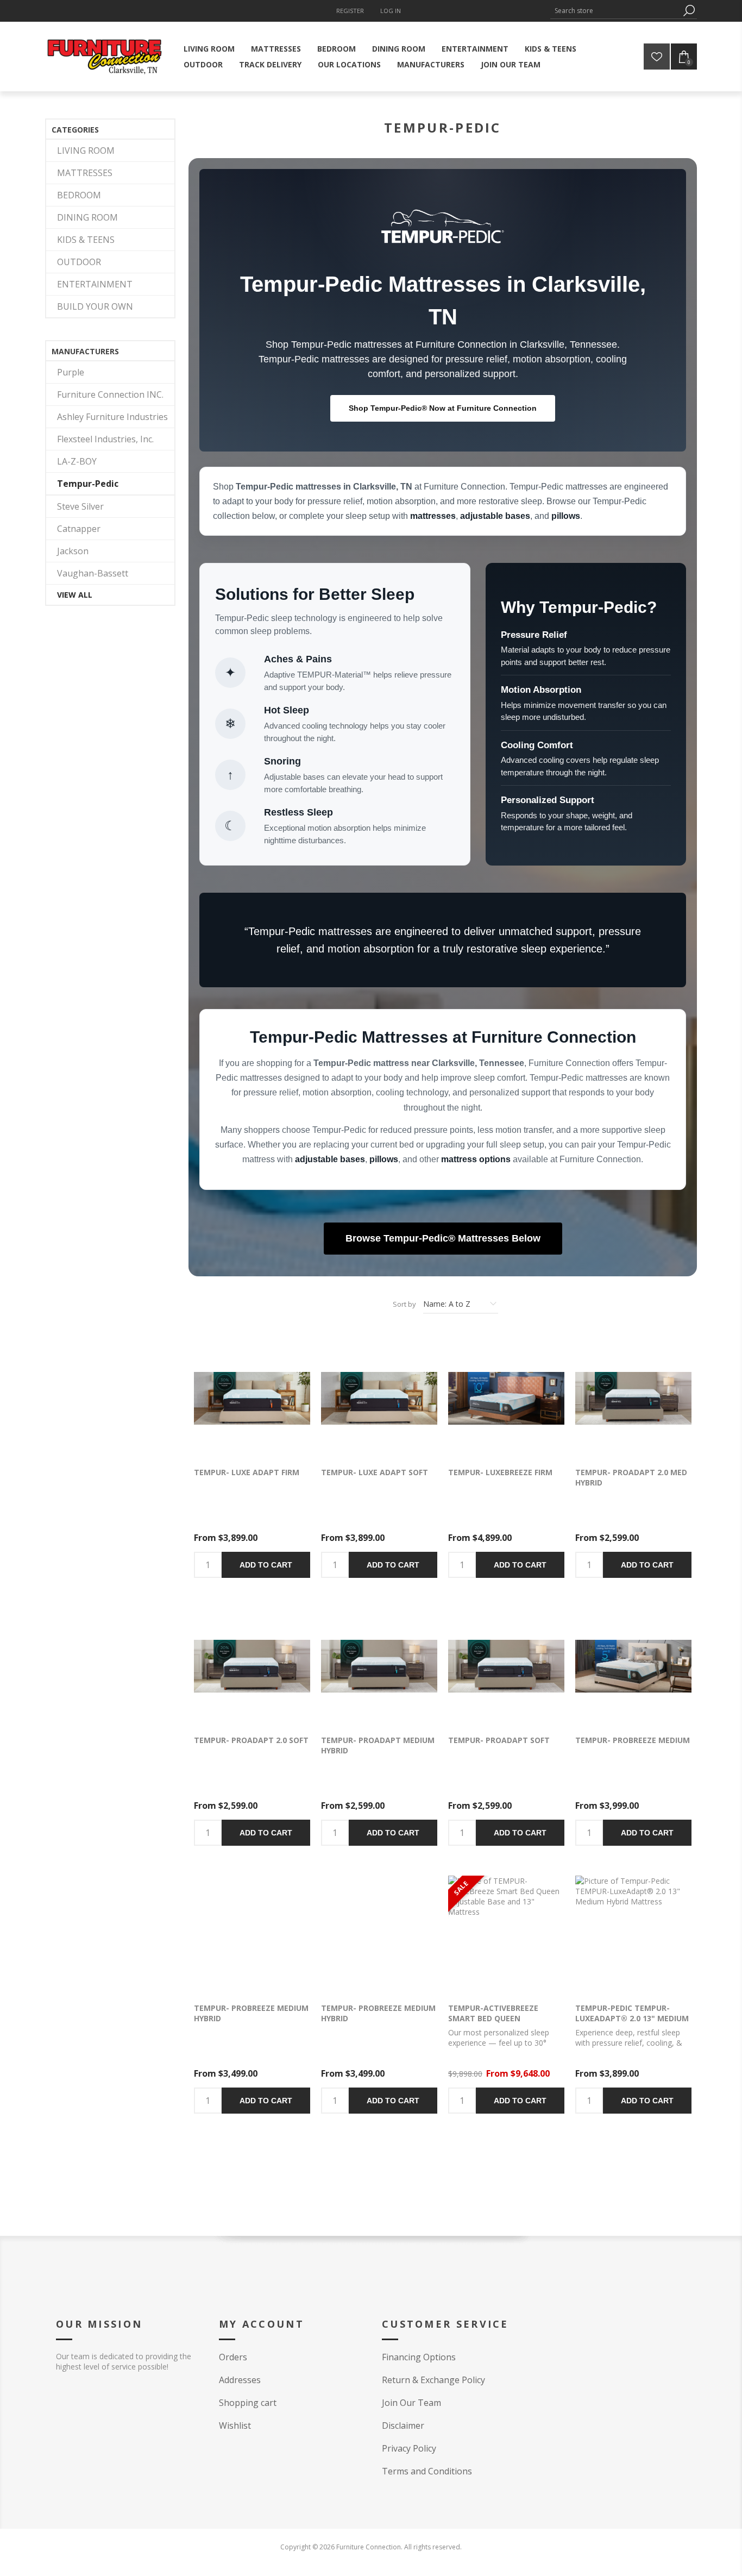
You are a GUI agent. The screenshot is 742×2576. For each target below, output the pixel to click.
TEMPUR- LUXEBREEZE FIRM (500, 1472)
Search (689, 11)
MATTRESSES (85, 173)
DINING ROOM (87, 217)
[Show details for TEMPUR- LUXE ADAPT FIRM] (252, 1398)
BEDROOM (79, 195)
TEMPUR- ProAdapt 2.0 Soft (251, 1740)
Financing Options (419, 2357)
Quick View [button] (236, 1399)
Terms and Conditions (427, 2471)
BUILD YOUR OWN (95, 306)
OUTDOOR (79, 262)
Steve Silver (80, 506)
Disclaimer (403, 2425)
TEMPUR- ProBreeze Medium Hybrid (251, 2013)
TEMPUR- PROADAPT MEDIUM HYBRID (378, 1745)
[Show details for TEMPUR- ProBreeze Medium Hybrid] (252, 1934)
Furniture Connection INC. (110, 394)
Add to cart (266, 1565)
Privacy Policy (409, 2448)
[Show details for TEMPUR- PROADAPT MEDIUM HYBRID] (379, 1666)
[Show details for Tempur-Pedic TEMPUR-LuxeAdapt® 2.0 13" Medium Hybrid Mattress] (633, 1934)
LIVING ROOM (86, 151)
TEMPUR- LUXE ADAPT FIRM (247, 1472)
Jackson (73, 551)
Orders (233, 2357)
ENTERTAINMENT (95, 284)
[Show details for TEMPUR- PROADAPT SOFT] (506, 1666)
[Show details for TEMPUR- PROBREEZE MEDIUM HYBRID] (379, 1934)
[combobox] (615, 11)
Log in (391, 11)
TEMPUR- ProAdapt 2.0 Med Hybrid (631, 1477)
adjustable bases (495, 516)
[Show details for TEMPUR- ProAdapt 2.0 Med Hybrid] (633, 1398)
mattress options (476, 1159)
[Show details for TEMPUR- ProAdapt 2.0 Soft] (252, 1666)
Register (350, 11)
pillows (566, 516)
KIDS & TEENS (86, 240)
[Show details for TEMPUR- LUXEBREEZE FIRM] (506, 1398)
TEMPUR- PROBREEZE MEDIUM (633, 1740)
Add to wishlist (268, 1399)
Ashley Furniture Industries (112, 417)
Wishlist (235, 2425)
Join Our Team (411, 2403)
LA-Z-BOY (77, 461)
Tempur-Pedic (88, 484)
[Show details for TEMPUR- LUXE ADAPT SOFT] (379, 1398)
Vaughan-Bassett (93, 573)
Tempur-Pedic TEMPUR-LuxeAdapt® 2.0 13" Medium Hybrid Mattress (632, 2018)
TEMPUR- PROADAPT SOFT (499, 1740)
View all (75, 595)
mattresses (433, 516)
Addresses (240, 2380)
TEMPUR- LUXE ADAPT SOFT (375, 1472)
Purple (71, 372)
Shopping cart (248, 2403)
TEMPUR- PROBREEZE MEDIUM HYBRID (378, 2013)
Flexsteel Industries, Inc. (105, 439)
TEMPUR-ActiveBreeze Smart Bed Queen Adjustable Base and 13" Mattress (499, 2023)
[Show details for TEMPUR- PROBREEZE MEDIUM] (633, 1666)
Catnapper (79, 529)
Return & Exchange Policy (433, 2380)
